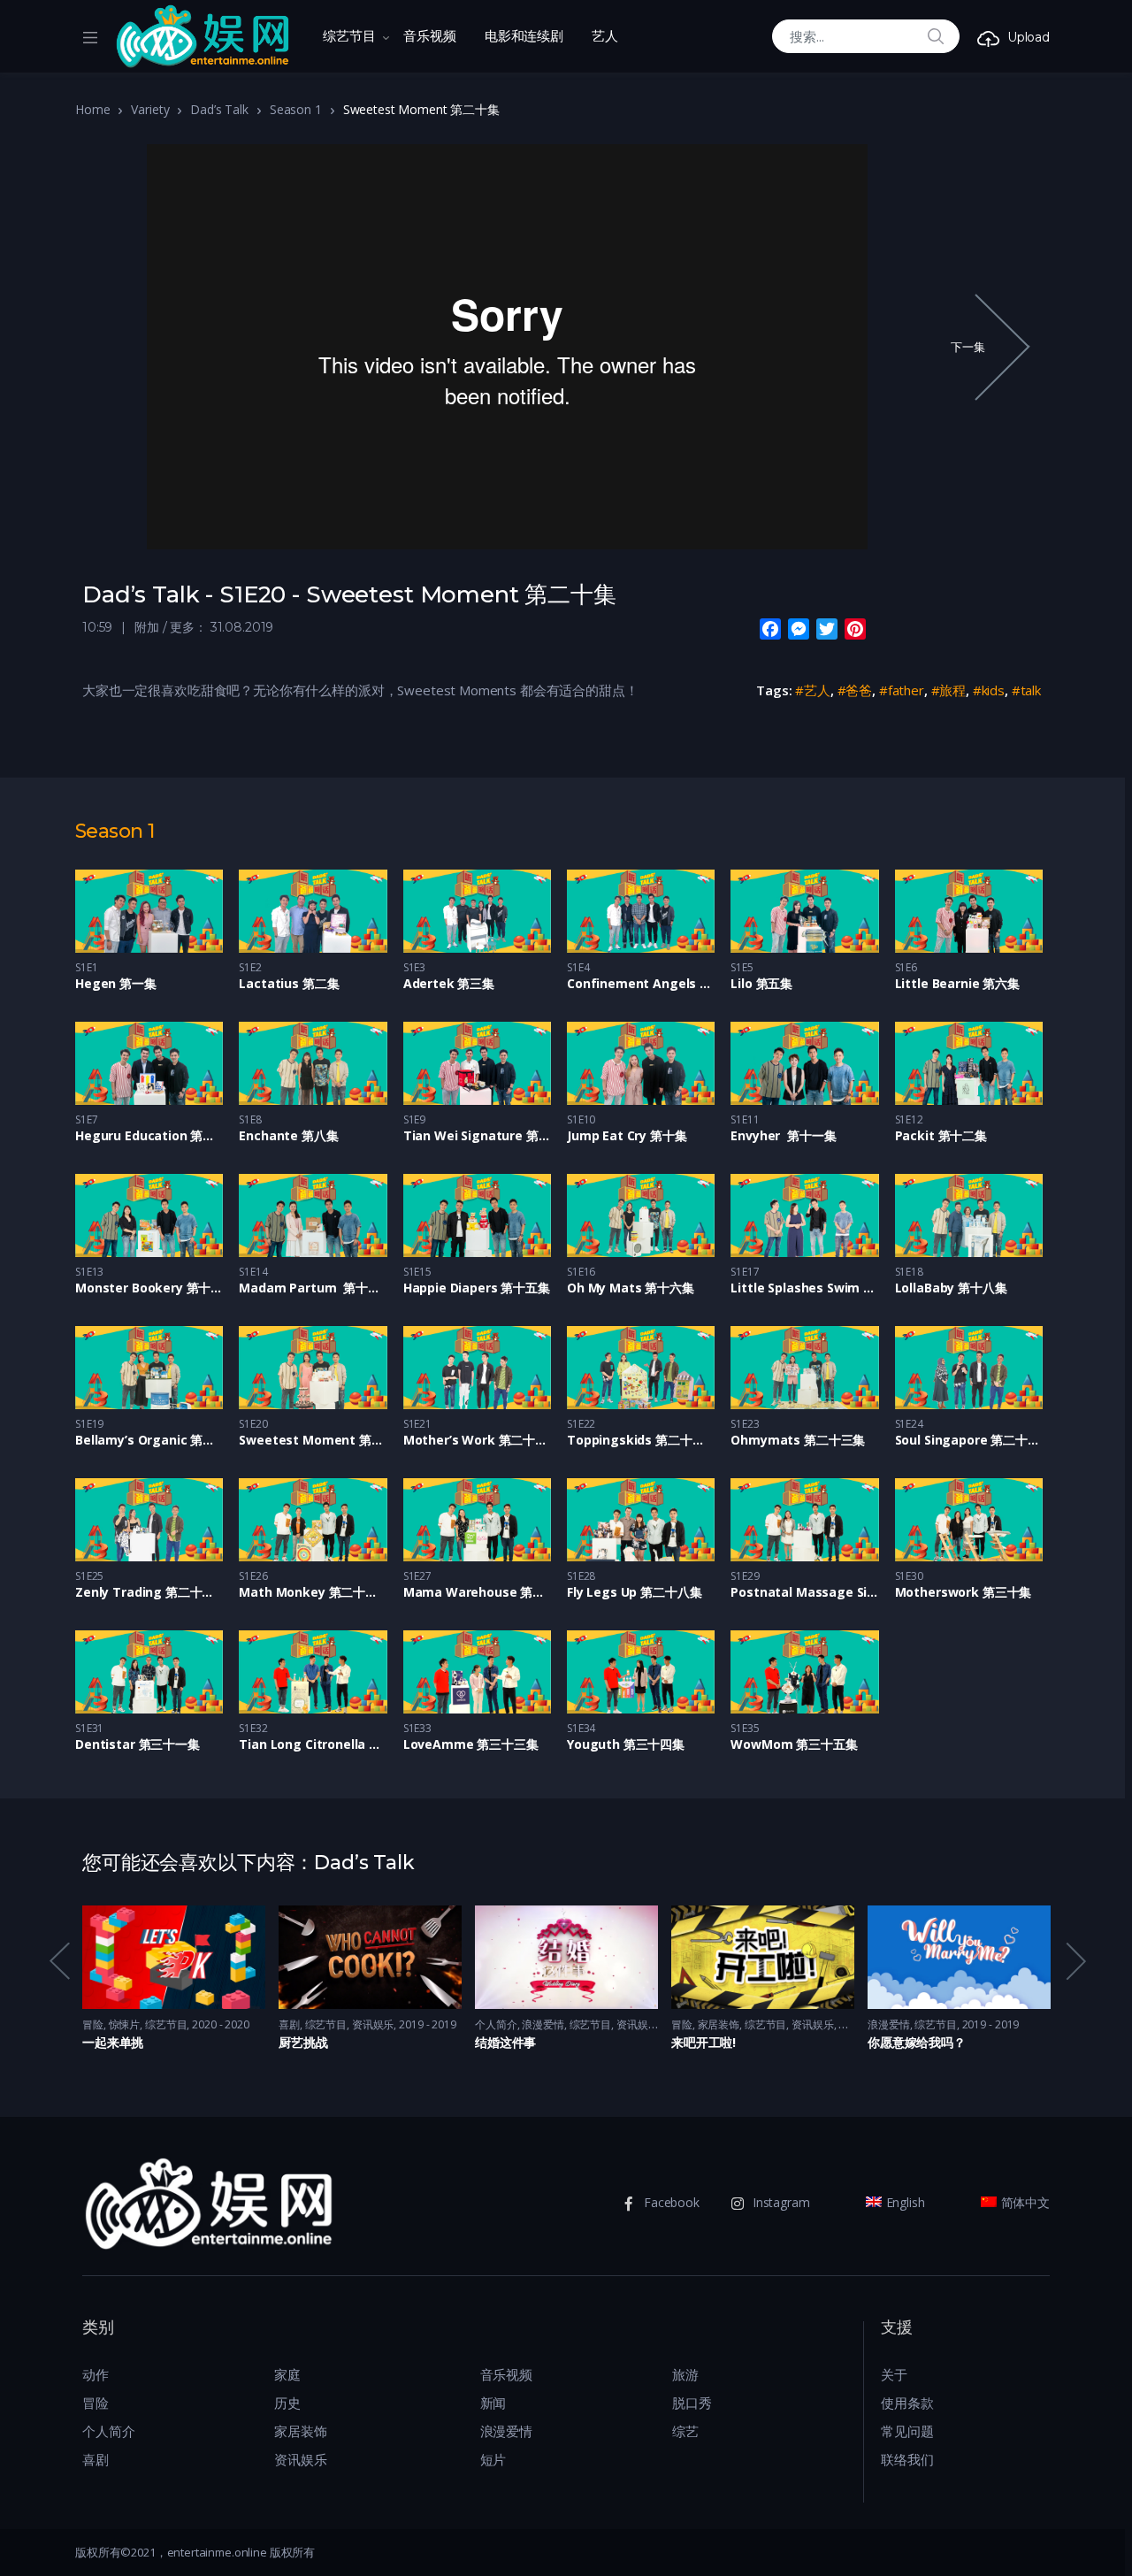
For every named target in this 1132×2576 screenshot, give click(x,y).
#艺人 (813, 690)
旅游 (685, 2374)
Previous (58, 1962)
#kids (989, 690)
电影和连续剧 (524, 36)
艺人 (605, 36)
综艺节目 (349, 36)
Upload (1029, 37)
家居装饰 (719, 2024)
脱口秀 (692, 2403)
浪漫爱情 (543, 2024)
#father (902, 690)
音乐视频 (429, 36)
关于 (894, 2374)
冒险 (93, 2024)
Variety (150, 109)
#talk (1026, 690)
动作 (96, 2374)
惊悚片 (125, 2024)
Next (1075, 1962)
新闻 (493, 2403)
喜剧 (289, 2024)
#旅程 (949, 690)
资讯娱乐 (373, 2024)
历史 (287, 2403)
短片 (493, 2459)
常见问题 (907, 2431)
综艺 (685, 2431)
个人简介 (496, 2024)
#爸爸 (855, 690)
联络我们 (907, 2459)
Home (92, 109)
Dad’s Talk (219, 109)
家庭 (287, 2374)
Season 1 (296, 109)
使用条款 (907, 2403)
